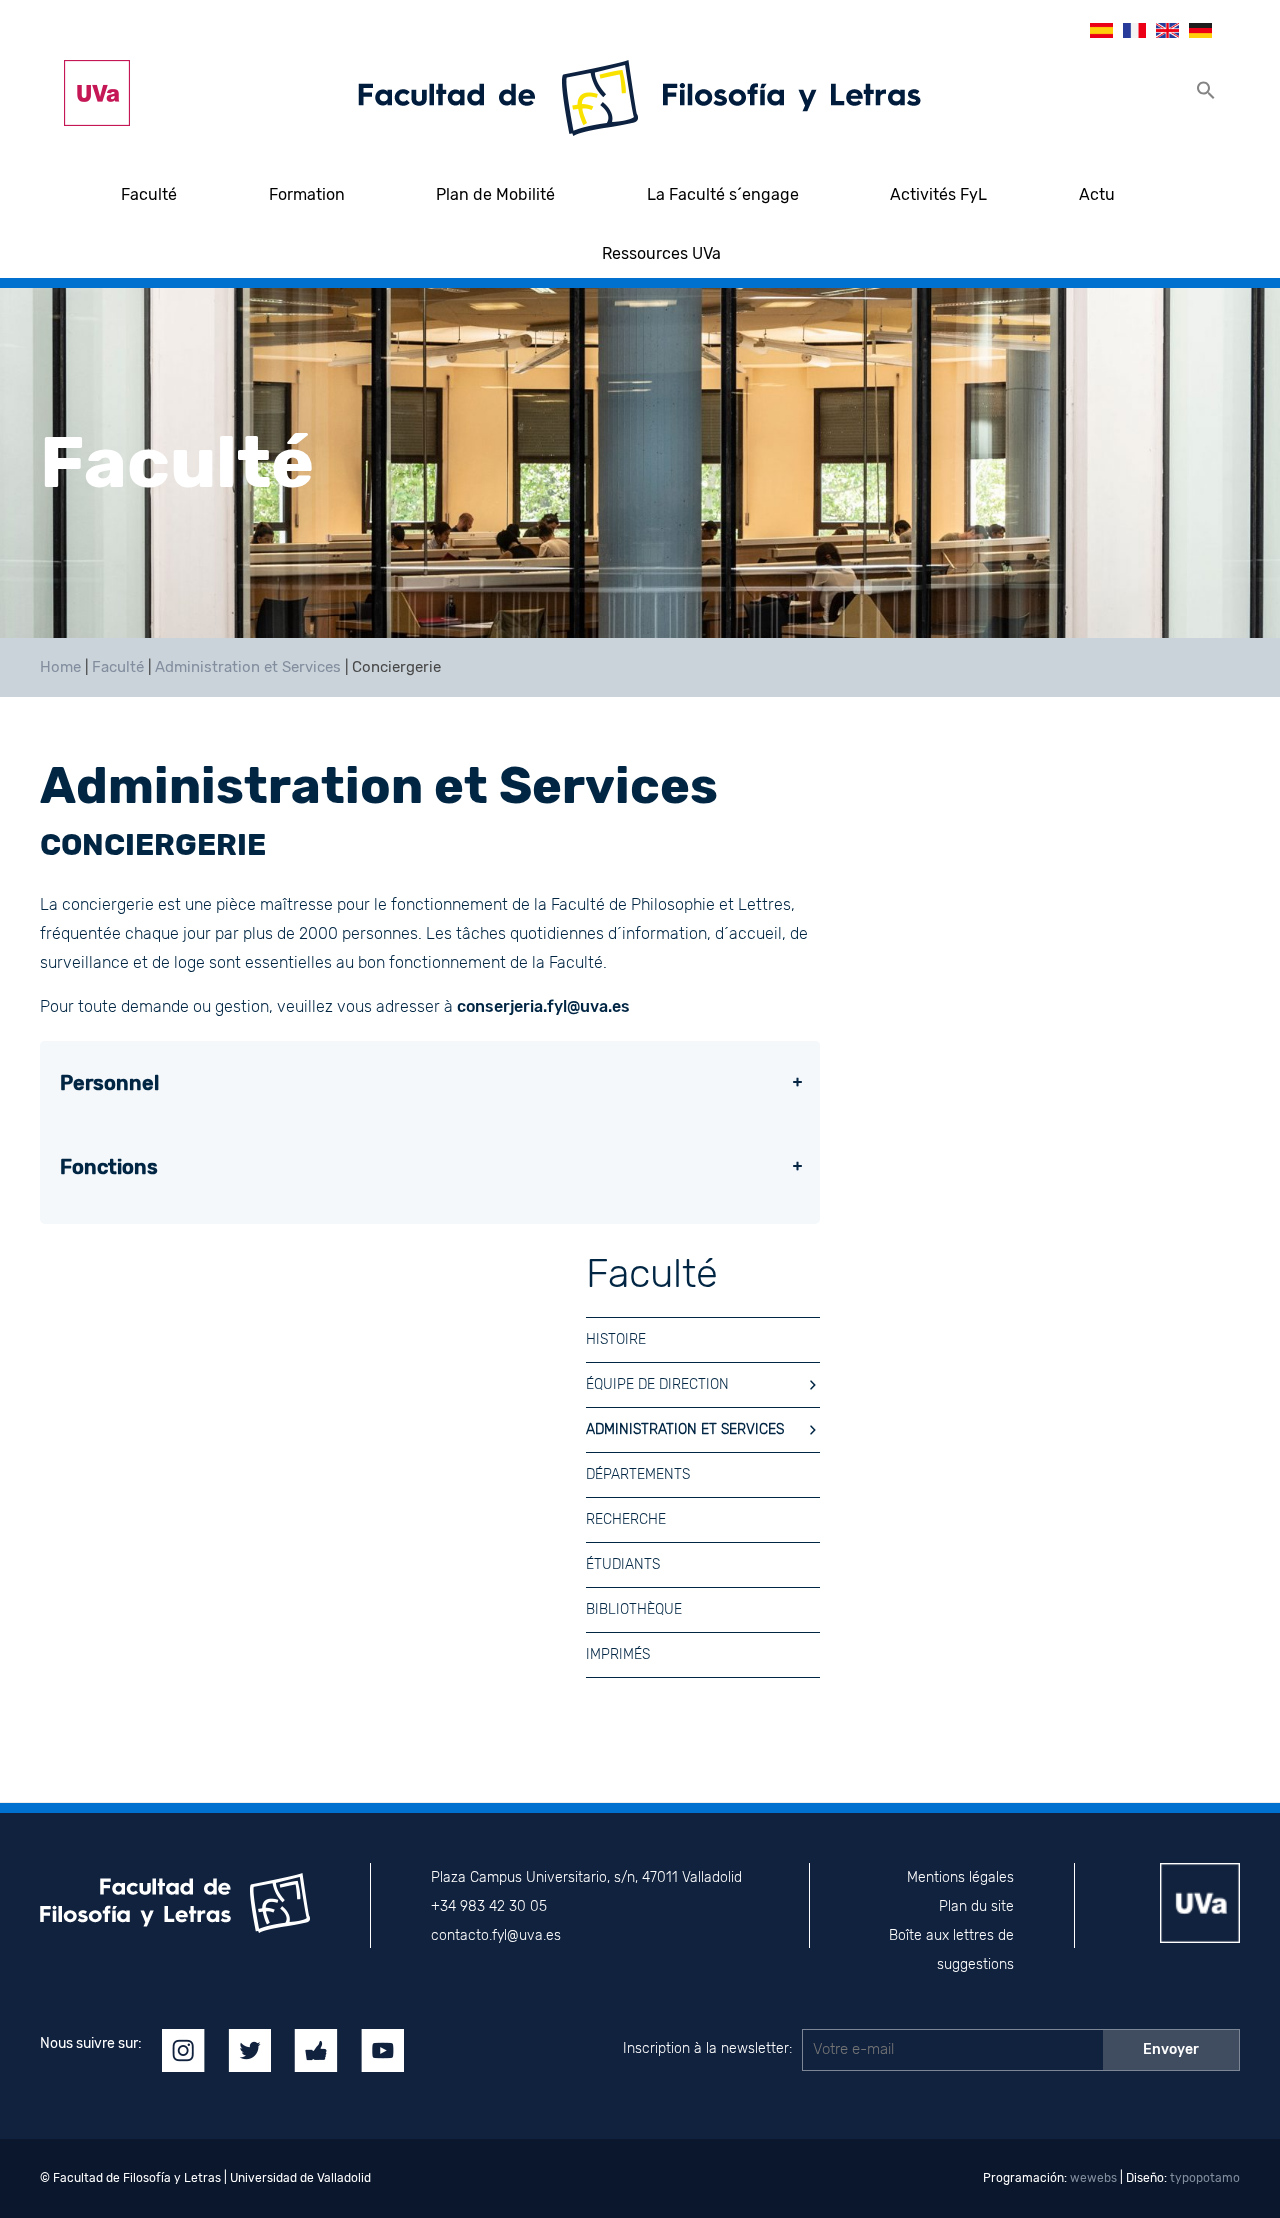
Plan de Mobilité (495, 194)
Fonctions (109, 1167)
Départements (638, 1474)
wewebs (1093, 2178)
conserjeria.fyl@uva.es (543, 1006)
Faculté (149, 194)
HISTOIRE (616, 1339)
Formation (307, 194)
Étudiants (623, 1564)
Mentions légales (960, 1877)
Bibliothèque (634, 1609)
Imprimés (618, 1654)
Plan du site (976, 1906)
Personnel (109, 1083)
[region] (640, 463)
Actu (1097, 194)
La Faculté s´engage (723, 194)
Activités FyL (938, 194)
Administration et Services (248, 667)
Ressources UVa (661, 253)
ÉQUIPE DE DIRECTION (657, 1384)
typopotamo (1205, 2178)
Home (60, 667)
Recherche (626, 1519)
